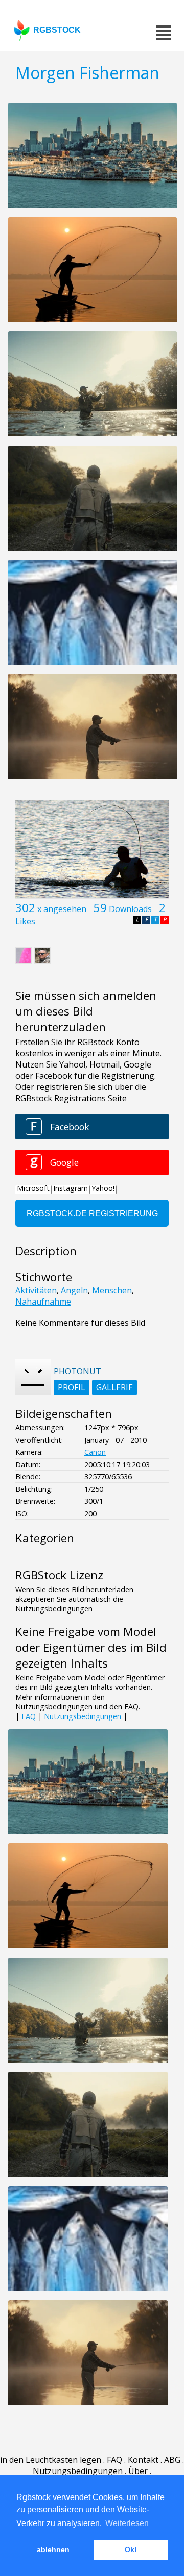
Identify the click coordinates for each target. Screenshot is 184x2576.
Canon (95, 1452)
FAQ (29, 1716)
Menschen (112, 1290)
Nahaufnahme (43, 1302)
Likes (25, 921)
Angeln (74, 1290)
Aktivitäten (36, 1290)
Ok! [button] (131, 2549)
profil (72, 1387)
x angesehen (62, 909)
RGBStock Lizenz (59, 1575)
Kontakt (143, 2460)
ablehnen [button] (53, 2549)
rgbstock (57, 30)
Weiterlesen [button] (127, 2523)
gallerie (114, 1387)
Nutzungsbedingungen (83, 1716)
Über (138, 2471)
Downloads (130, 909)
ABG (172, 2460)
